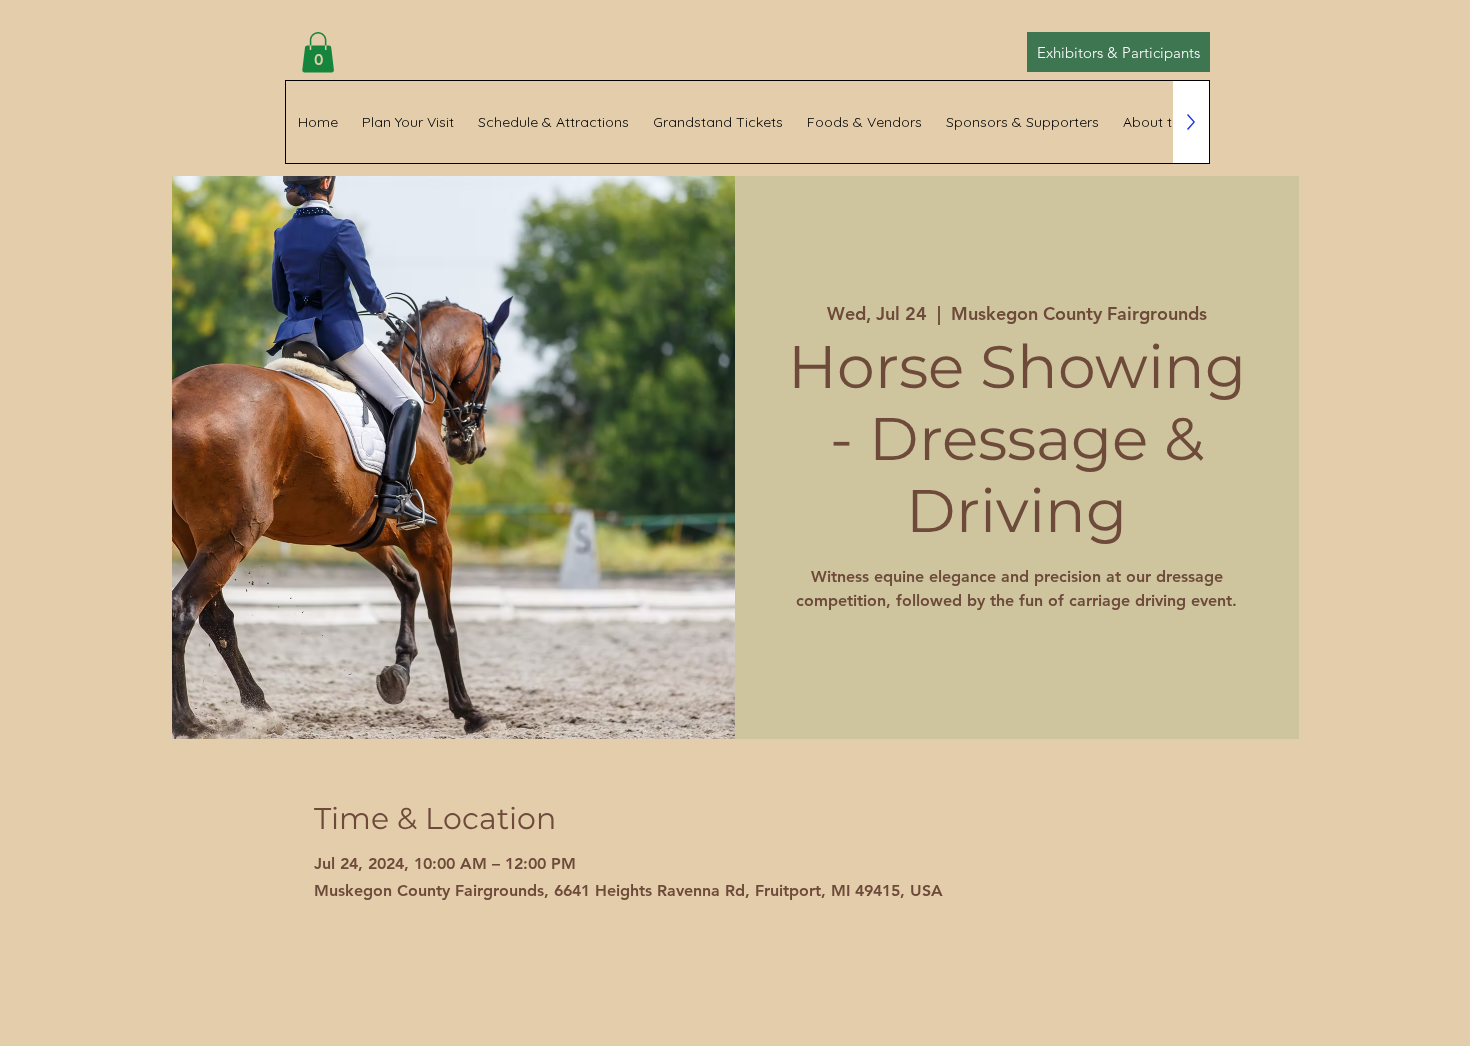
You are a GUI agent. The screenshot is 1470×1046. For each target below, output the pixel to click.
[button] (318, 52)
